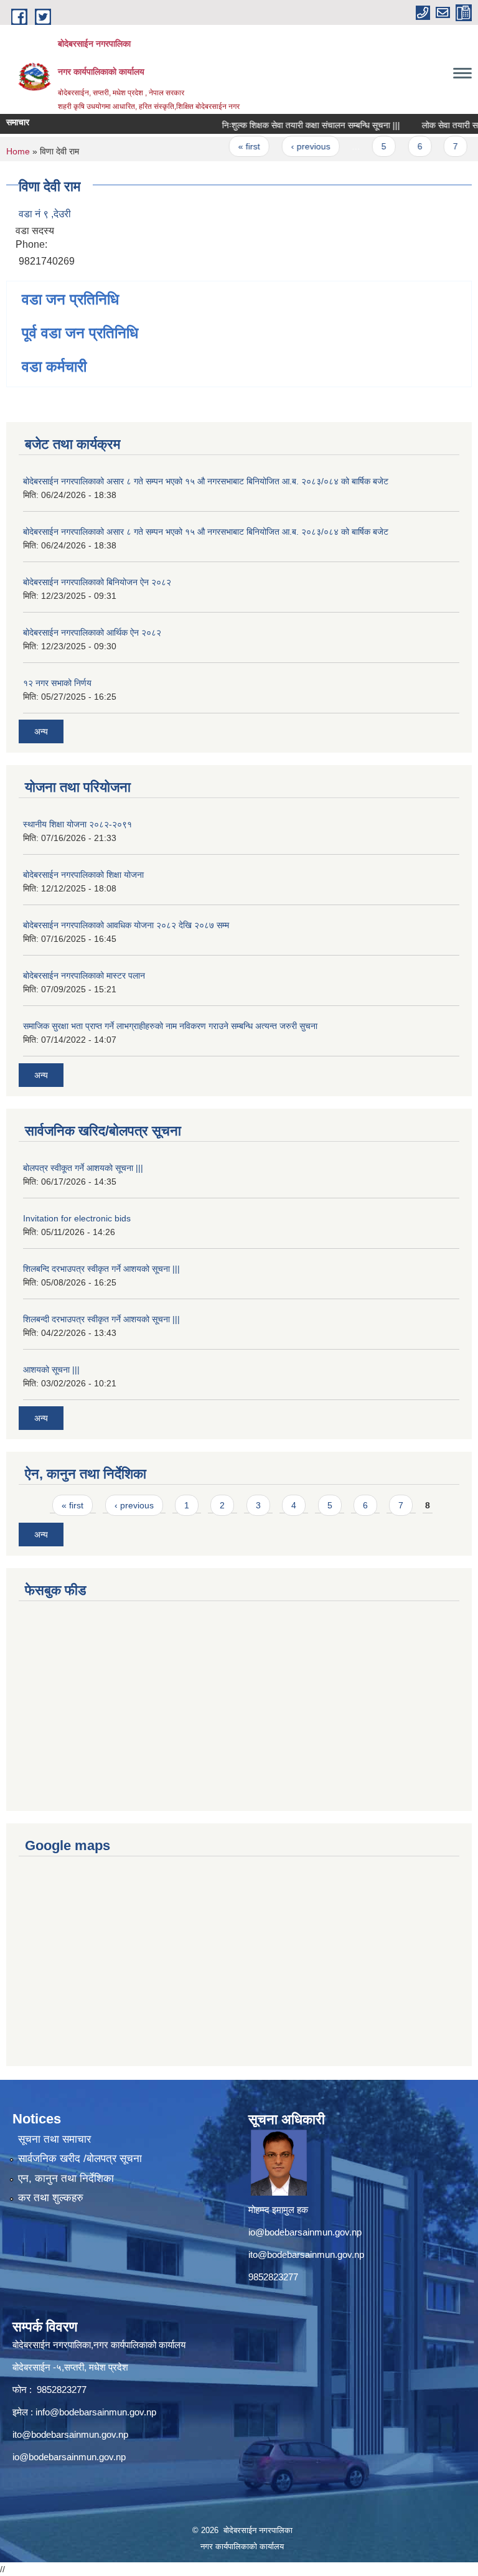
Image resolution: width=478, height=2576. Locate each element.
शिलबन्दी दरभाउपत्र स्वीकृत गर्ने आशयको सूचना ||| (101, 1319)
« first (233, 146)
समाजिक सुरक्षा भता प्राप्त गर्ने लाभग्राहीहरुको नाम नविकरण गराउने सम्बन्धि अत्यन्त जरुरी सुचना (170, 1026)
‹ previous (294, 146)
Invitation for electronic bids (77, 1218)
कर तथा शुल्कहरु (51, 2198)
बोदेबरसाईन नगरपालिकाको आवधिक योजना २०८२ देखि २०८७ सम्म (126, 925)
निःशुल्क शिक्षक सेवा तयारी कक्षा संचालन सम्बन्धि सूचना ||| (295, 125)
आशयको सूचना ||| (51, 1370)
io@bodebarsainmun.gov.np (305, 2232)
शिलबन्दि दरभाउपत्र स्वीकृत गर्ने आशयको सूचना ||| (101, 1269)
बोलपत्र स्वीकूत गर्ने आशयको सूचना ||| (83, 1168)
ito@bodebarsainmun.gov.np (306, 2254)
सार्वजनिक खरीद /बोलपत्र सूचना (80, 2159)
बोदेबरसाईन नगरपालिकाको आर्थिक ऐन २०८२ (92, 632)
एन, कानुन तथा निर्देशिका (66, 2179)
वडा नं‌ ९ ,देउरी (45, 214)
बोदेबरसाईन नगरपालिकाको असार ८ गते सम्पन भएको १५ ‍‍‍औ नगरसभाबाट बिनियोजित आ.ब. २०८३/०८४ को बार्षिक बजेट (206, 481)
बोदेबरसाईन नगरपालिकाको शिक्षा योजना (83, 875)
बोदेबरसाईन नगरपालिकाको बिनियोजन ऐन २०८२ (97, 582)
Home (18, 151)
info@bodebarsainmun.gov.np (96, 2412)
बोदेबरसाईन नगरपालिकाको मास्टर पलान (84, 975)
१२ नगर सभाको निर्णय (57, 683)
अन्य (41, 731)
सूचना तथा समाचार (54, 2139)
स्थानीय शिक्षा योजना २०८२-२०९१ (77, 824)
